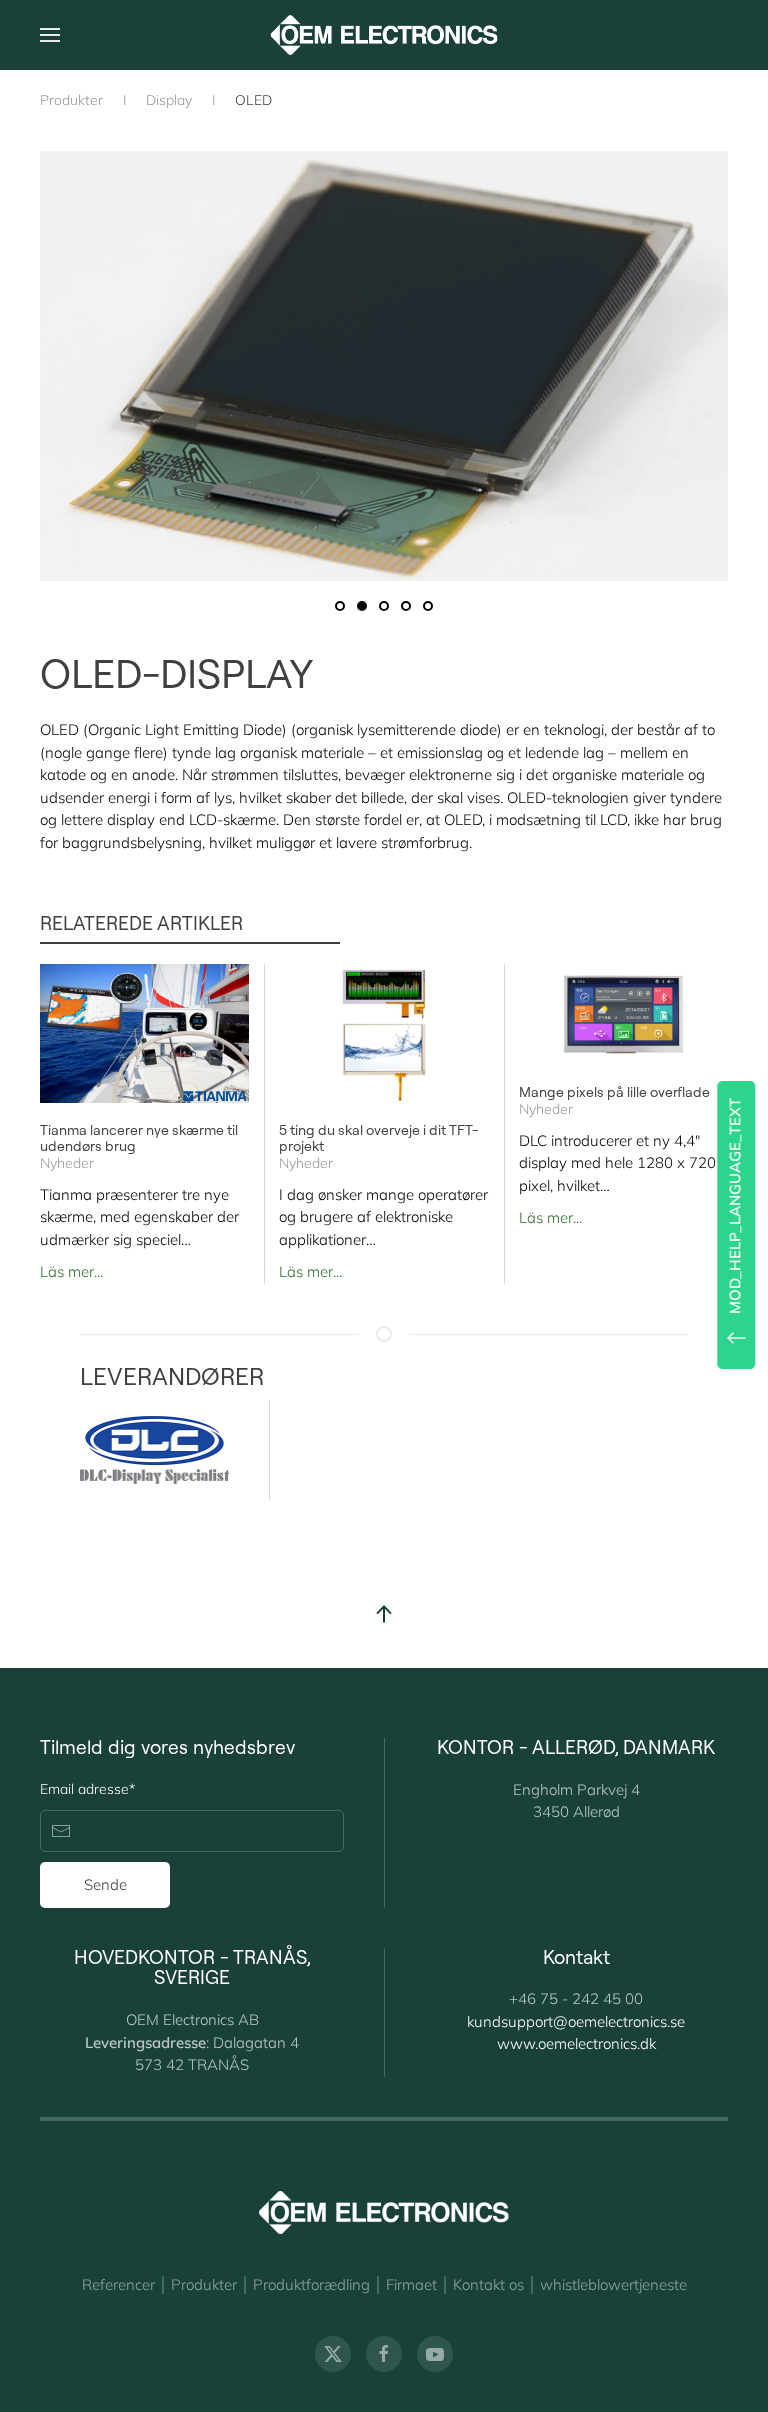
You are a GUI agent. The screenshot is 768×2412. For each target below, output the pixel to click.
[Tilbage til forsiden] (384, 35)
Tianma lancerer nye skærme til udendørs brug (139, 1138)
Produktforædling (311, 2284)
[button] (50, 35)
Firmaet (411, 2284)
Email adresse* (87, 1789)
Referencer (118, 2284)
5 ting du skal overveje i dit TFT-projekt (378, 1138)
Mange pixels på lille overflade (614, 1092)
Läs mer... (71, 1271)
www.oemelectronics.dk (576, 2043)
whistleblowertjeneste (613, 2284)
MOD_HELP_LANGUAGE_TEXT (734, 1206)
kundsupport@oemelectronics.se (576, 2021)
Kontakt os (488, 2284)
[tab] (340, 606)
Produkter (204, 2284)
